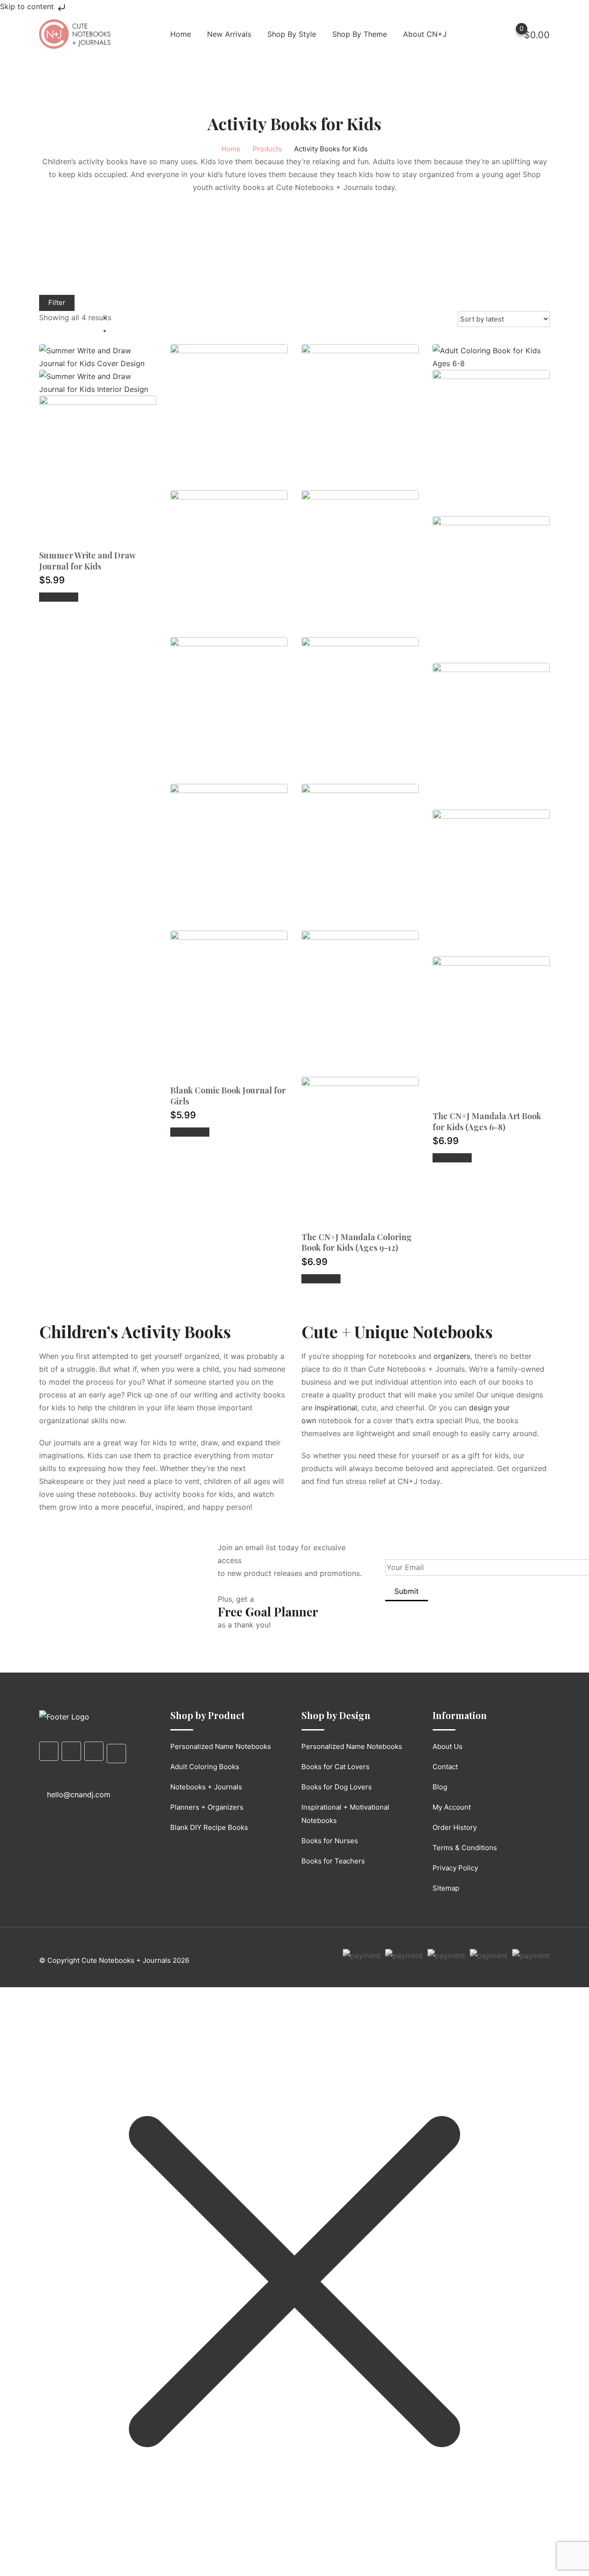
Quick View (59, 597)
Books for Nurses (330, 1841)
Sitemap (446, 1888)
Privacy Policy (455, 1868)
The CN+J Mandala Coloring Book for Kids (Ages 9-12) (357, 1242)
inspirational (336, 1408)
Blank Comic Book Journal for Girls (228, 1095)
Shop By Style (292, 34)
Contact (445, 1767)
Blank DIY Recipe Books (209, 1827)
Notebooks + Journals (206, 1787)
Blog (440, 1787)
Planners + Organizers (207, 1807)
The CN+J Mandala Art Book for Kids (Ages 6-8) (487, 1121)
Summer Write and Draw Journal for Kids (87, 561)
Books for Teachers (333, 1861)
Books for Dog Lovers (337, 1787)
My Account (452, 1807)
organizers (452, 1356)
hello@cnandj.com (79, 1794)
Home (181, 34)
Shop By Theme (360, 34)
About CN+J (425, 34)
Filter (57, 302)
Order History (455, 1827)
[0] (513, 34)
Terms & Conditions (465, 1848)
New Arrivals (229, 34)
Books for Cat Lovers (335, 1767)
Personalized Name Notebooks (221, 1746)
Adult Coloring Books (205, 1767)
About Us (448, 1746)
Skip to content (28, 6)
